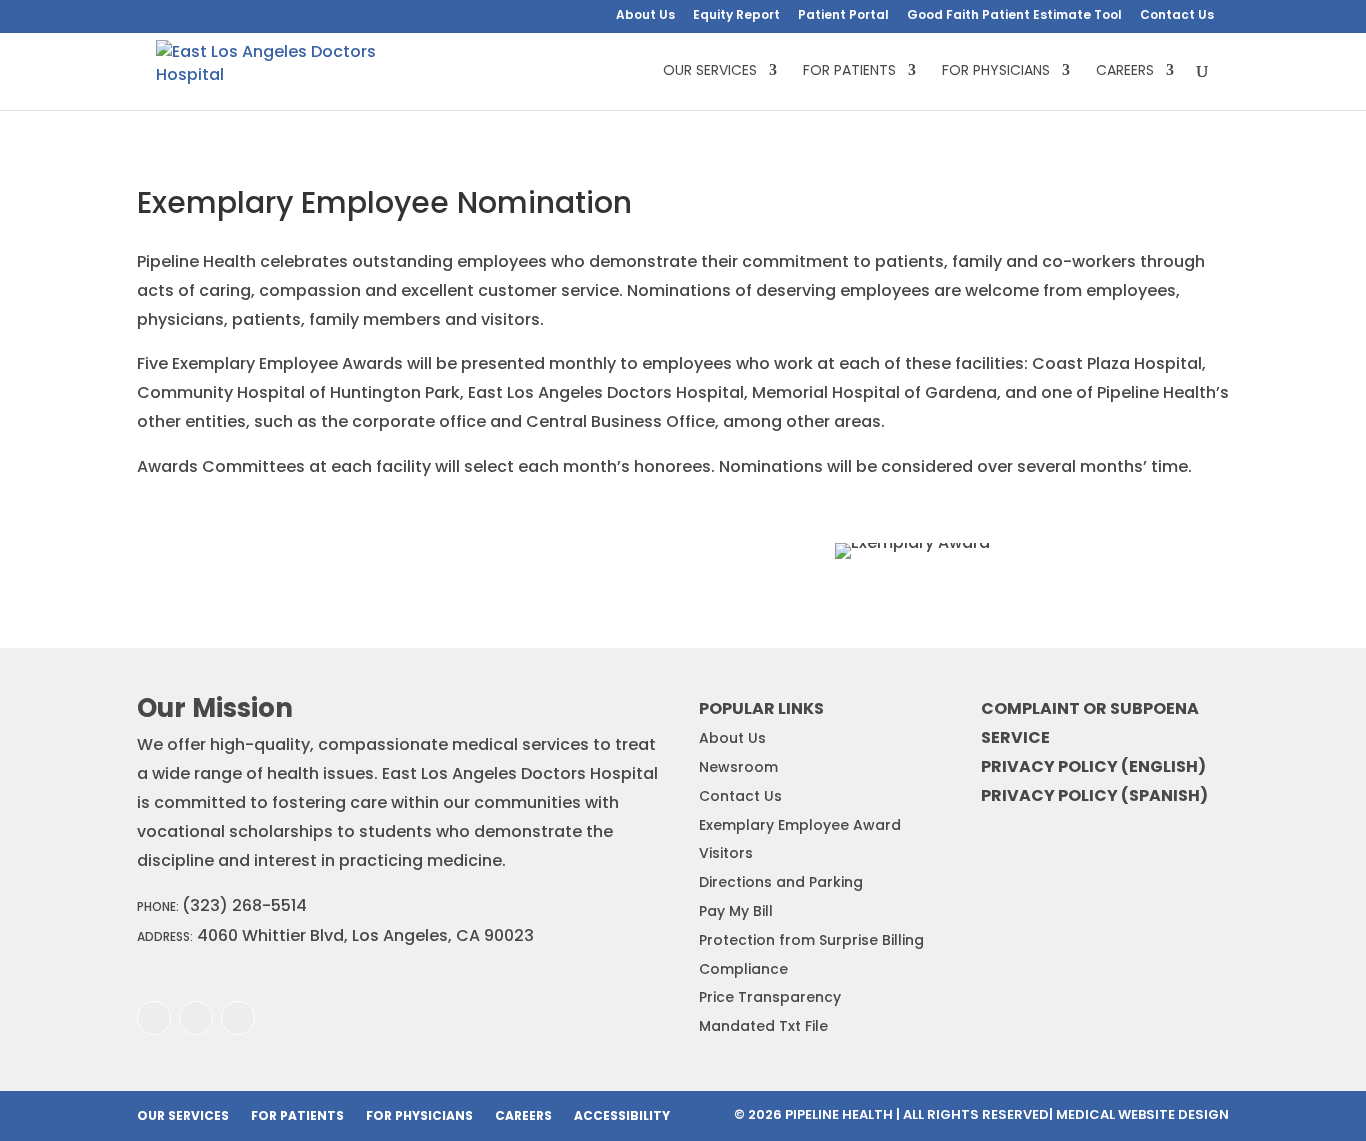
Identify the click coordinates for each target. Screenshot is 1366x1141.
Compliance (743, 969)
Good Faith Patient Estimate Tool (1014, 16)
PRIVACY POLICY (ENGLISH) (1093, 766)
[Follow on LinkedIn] (238, 1018)
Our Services (710, 71)
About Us (645, 16)
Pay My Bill (736, 911)
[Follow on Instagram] (196, 1018)
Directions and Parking (781, 882)
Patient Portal (843, 16)
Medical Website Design (1142, 1114)
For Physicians (996, 71)
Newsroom (738, 767)
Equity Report (736, 16)
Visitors (726, 853)
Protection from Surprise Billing (811, 940)
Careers (1125, 71)
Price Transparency (770, 997)
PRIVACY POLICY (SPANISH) (1094, 795)
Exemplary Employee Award (800, 825)
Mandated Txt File (763, 1026)
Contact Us (1177, 16)
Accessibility (622, 1116)
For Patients (849, 71)
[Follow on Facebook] (154, 1018)
